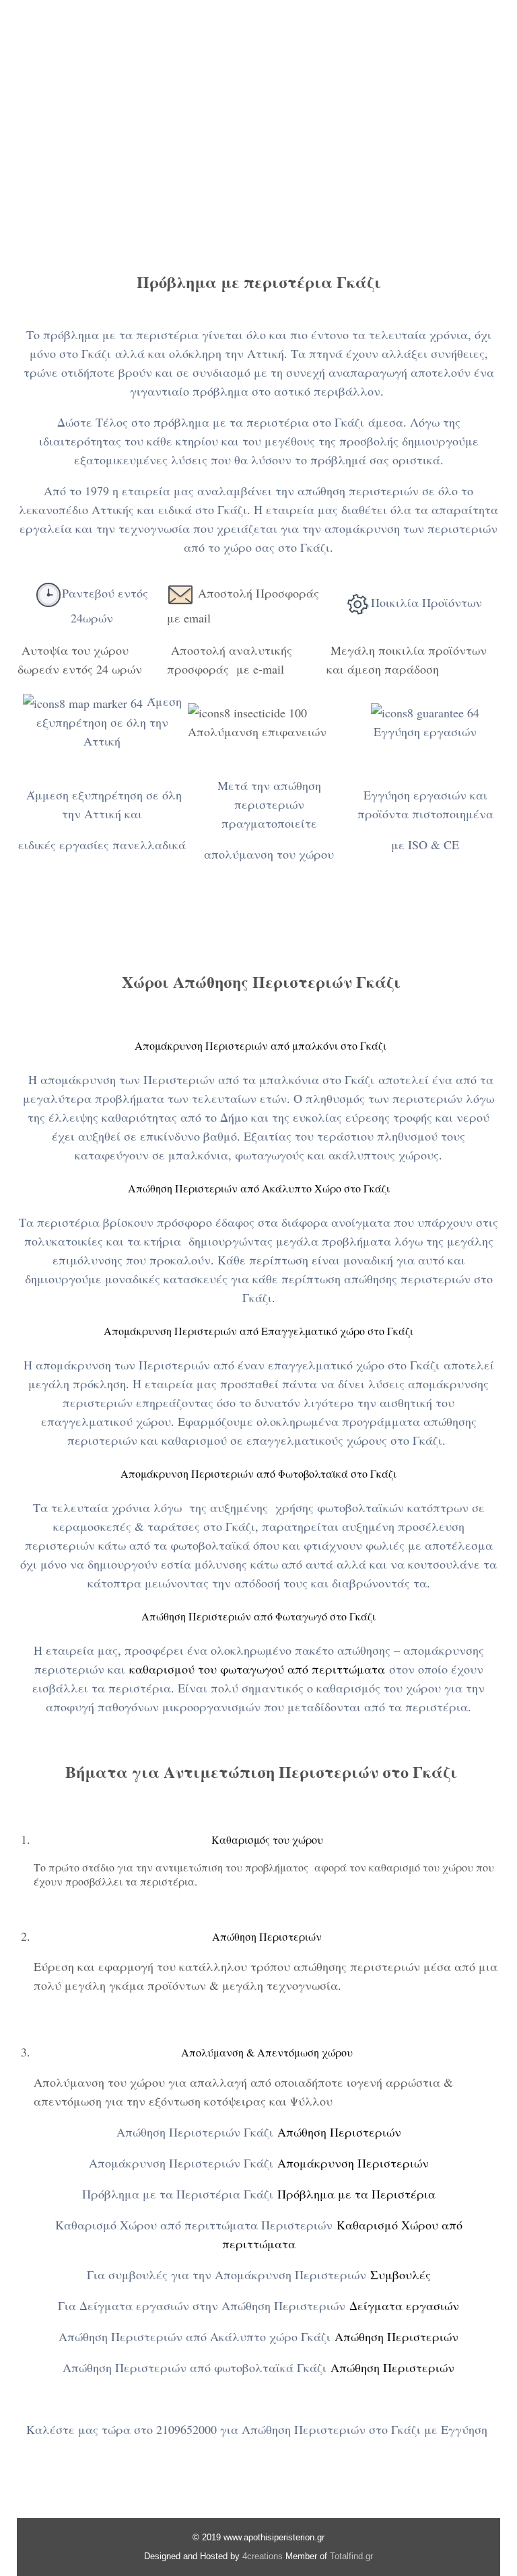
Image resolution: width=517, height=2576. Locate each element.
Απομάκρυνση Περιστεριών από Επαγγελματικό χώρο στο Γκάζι (258, 1331)
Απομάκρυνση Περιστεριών (353, 2163)
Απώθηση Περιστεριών (267, 1936)
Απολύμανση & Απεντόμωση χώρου (267, 2052)
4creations (263, 2556)
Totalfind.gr (351, 2556)
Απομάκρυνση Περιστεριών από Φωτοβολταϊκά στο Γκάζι (258, 1473)
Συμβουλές (401, 2275)
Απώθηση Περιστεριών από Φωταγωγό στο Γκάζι (258, 1616)
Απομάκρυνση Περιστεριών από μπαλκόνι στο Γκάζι (259, 1045)
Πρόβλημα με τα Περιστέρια (356, 2194)
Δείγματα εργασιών (404, 2305)
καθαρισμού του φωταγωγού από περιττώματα (257, 1669)
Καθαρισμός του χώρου (267, 1839)
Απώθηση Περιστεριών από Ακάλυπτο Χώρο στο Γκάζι (259, 1188)
